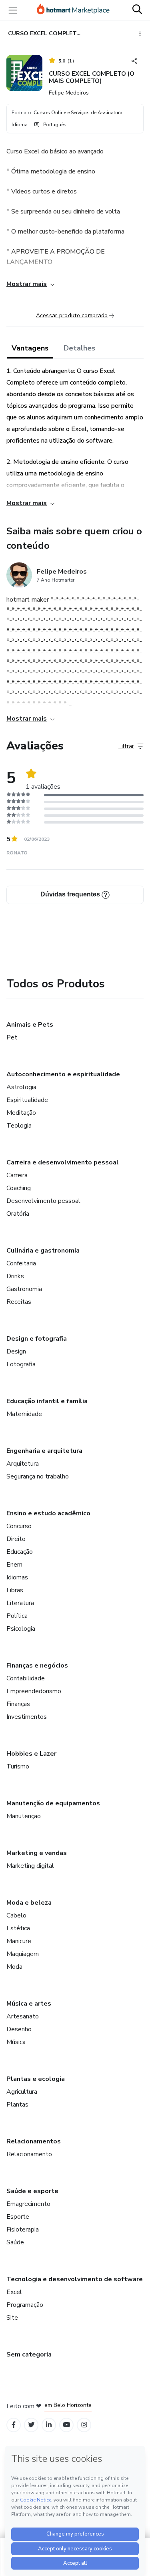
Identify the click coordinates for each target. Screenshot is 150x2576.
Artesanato (23, 2016)
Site (12, 2318)
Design (16, 1351)
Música (16, 2042)
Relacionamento (29, 2154)
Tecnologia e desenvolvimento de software (75, 2279)
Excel (14, 2292)
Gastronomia (24, 1289)
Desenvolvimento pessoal (43, 1201)
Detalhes (79, 348)
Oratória (18, 1214)
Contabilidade (26, 1678)
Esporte (18, 2217)
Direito (16, 1539)
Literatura (20, 1603)
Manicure (19, 1941)
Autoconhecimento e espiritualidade (63, 1074)
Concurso (19, 1526)
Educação (20, 1552)
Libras (15, 1590)
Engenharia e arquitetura (44, 1451)
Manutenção (24, 1816)
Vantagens (30, 348)
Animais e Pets (30, 1025)
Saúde (15, 2242)
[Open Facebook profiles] (14, 2425)
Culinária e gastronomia (43, 1251)
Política (17, 1616)
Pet (12, 1037)
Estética (18, 1928)
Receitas (19, 1302)
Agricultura (22, 2092)
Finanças (18, 1704)
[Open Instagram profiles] (84, 2425)
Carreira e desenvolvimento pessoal (63, 1162)
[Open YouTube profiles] (67, 2425)
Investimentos (27, 1717)
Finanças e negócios (37, 1666)
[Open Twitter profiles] (31, 2425)
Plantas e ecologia (36, 2079)
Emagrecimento (28, 2204)
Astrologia (21, 1087)
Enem (14, 1565)
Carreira (17, 1175)
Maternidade (24, 1414)
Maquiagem (23, 1954)
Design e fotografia (37, 1339)
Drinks (15, 1276)
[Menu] (13, 10)
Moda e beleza (29, 1903)
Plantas (17, 2105)
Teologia (19, 1126)
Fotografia (21, 1364)
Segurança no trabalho (38, 1476)
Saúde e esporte (32, 2191)
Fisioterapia (23, 2230)
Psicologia (21, 1629)
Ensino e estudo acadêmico (48, 1513)
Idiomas (17, 1577)
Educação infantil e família (47, 1401)
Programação (25, 2305)
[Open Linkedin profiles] (49, 2425)
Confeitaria (21, 1263)
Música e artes (29, 2004)
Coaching (19, 1188)
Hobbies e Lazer (31, 1754)
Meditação (21, 1113)
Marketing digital (30, 1866)
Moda (14, 1967)
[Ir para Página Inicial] (73, 10)
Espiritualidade (27, 1100)
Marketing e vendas (37, 1853)
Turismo (18, 1766)
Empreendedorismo (34, 1691)
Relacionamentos (34, 2141)
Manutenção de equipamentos (53, 1803)
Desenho (19, 2029)
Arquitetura (23, 1464)
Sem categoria (29, 2354)
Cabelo (16, 1915)
